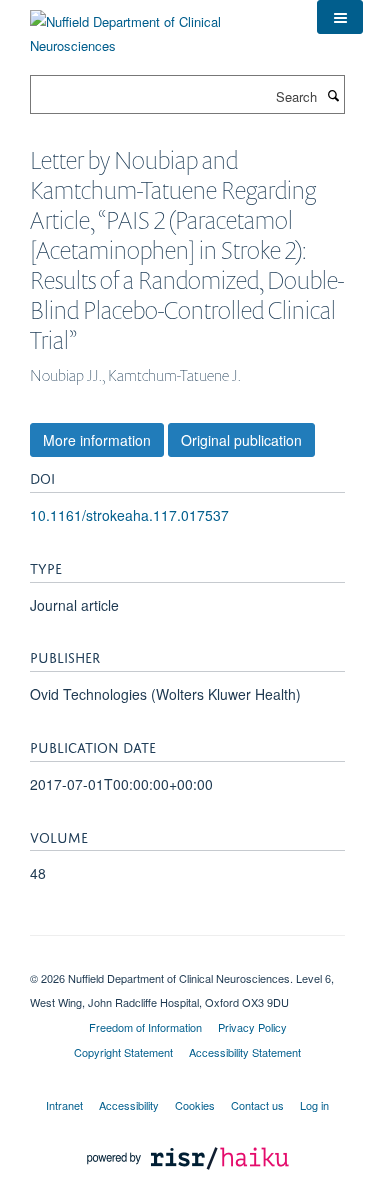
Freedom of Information (145, 1027)
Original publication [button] (241, 440)
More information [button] (97, 440)
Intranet (64, 1105)
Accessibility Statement (245, 1052)
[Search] (333, 95)
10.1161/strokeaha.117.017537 (129, 515)
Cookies (195, 1105)
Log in (314, 1105)
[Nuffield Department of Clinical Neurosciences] (158, 26)
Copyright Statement (123, 1052)
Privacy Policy (252, 1027)
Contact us (257, 1105)
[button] (340, 17)
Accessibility (129, 1105)
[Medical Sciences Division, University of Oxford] (187, 961)
